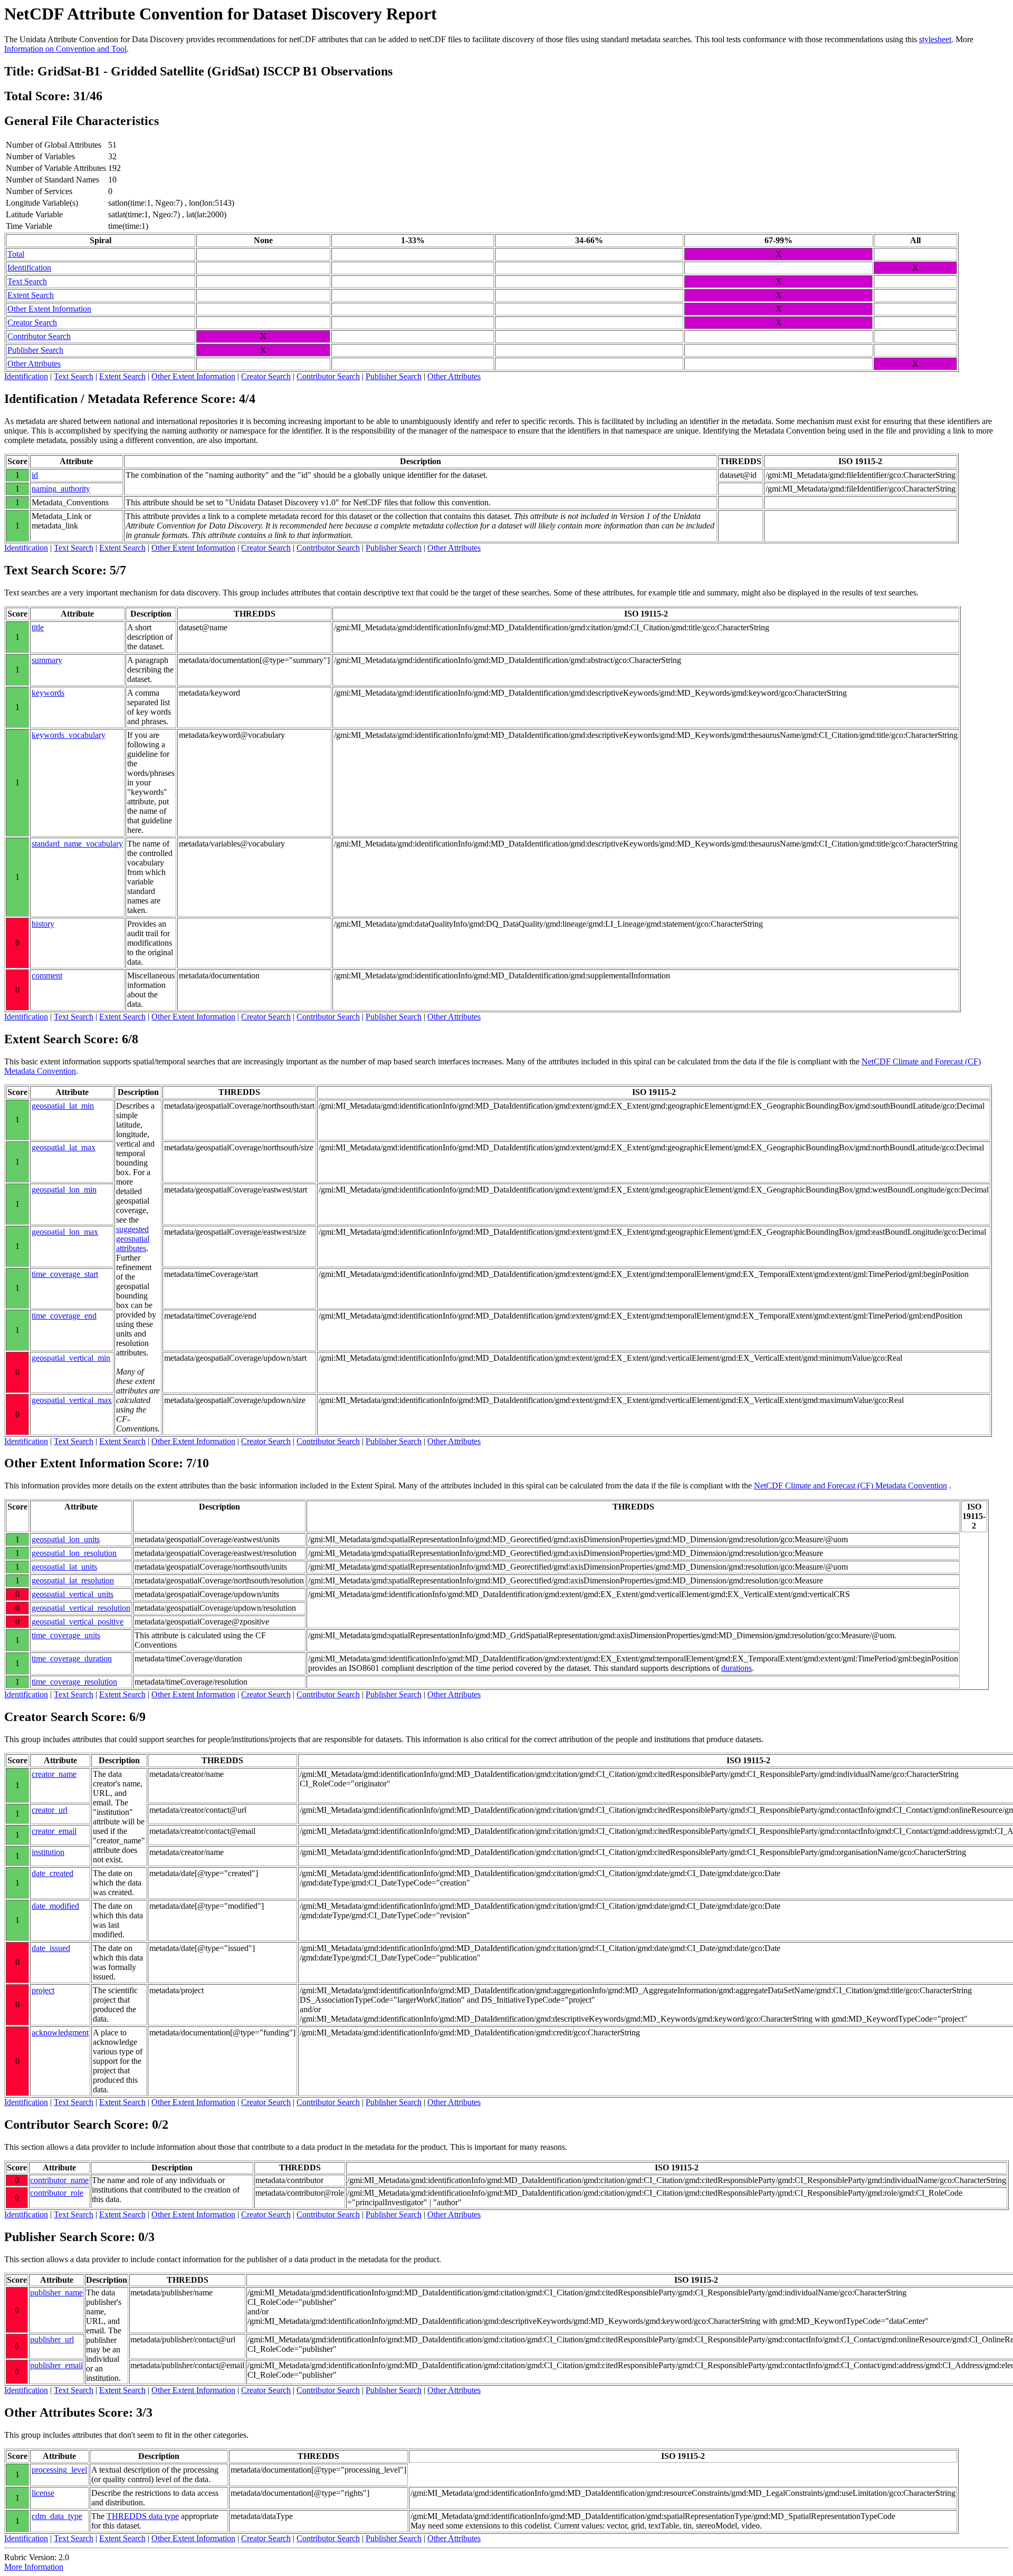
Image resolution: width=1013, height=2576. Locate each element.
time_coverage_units (66, 1635)
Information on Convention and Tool (65, 49)
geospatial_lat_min (63, 1106)
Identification (29, 268)
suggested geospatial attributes (133, 1239)
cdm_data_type (57, 2516)
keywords (48, 693)
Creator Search (32, 323)
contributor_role (57, 2193)
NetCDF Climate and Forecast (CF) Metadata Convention (850, 1486)
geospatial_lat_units (64, 1567)
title (38, 627)
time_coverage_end (64, 1316)
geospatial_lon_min (64, 1190)
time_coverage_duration (72, 1659)
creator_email (54, 1831)
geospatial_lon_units (66, 1539)
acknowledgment (60, 2032)
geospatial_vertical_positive (78, 1622)
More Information (34, 2567)
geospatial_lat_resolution (73, 1580)
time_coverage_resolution (74, 1682)
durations (737, 1668)
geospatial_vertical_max (72, 1400)
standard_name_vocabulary (77, 844)
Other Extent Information (49, 309)
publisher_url (52, 2339)
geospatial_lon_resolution (74, 1553)
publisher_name (56, 2293)
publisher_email (56, 2365)
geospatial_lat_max (64, 1147)
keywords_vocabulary (69, 735)
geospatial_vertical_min (71, 1358)
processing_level (59, 2470)
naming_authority (61, 489)
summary (47, 660)
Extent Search (31, 295)
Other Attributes (34, 364)
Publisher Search (35, 350)
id (35, 475)
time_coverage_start (65, 1274)
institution (48, 1852)
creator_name (54, 1774)
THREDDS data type (143, 2516)
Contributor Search (39, 336)
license (43, 2493)
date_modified (55, 1906)
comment (47, 975)
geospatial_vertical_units (73, 1594)
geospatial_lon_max (65, 1232)
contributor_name (59, 2180)
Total (16, 254)
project (43, 1990)
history (43, 924)
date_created (52, 1873)
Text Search (27, 281)
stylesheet (935, 39)
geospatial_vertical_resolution (81, 1608)
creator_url (50, 1810)
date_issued (51, 1948)
